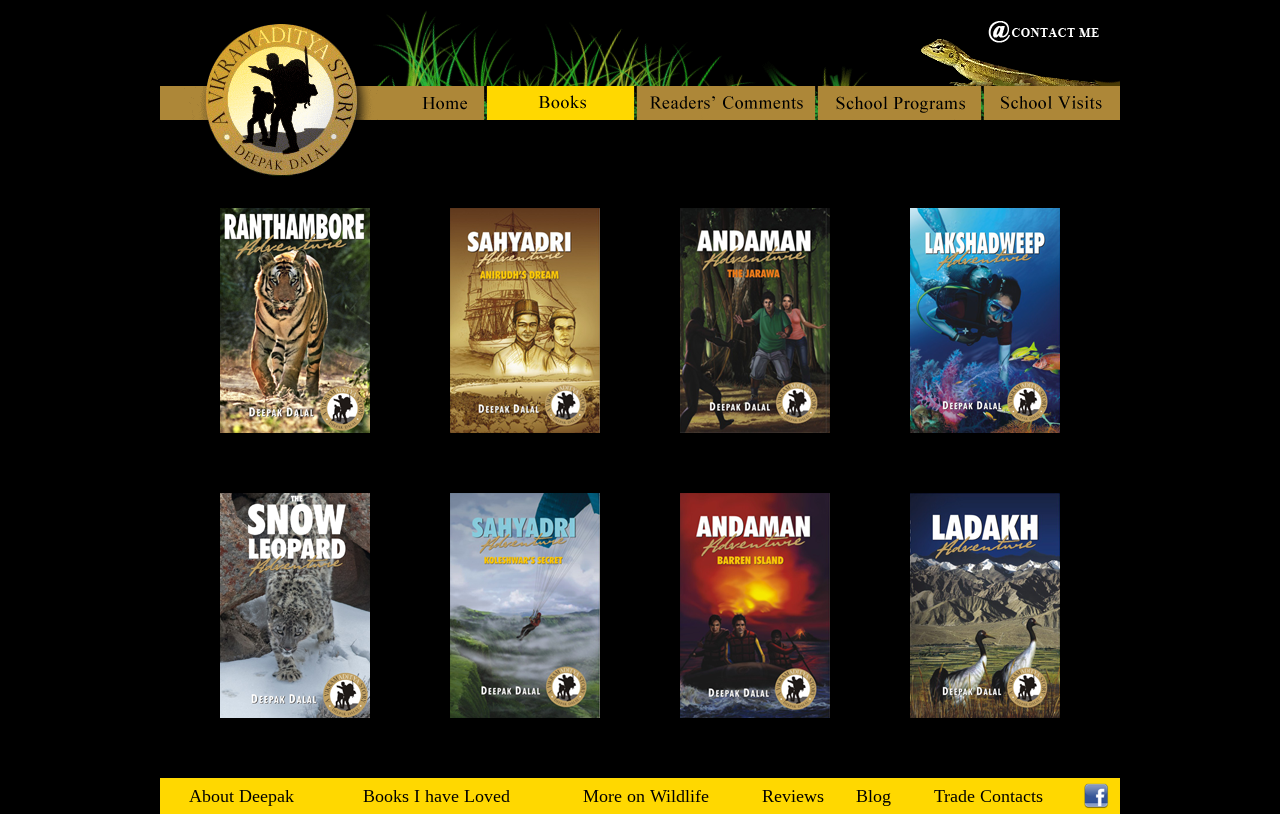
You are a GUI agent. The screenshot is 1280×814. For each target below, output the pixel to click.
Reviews (793, 796)
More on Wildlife (646, 796)
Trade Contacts (988, 796)
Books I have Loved (436, 796)
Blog (873, 796)
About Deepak (241, 796)
